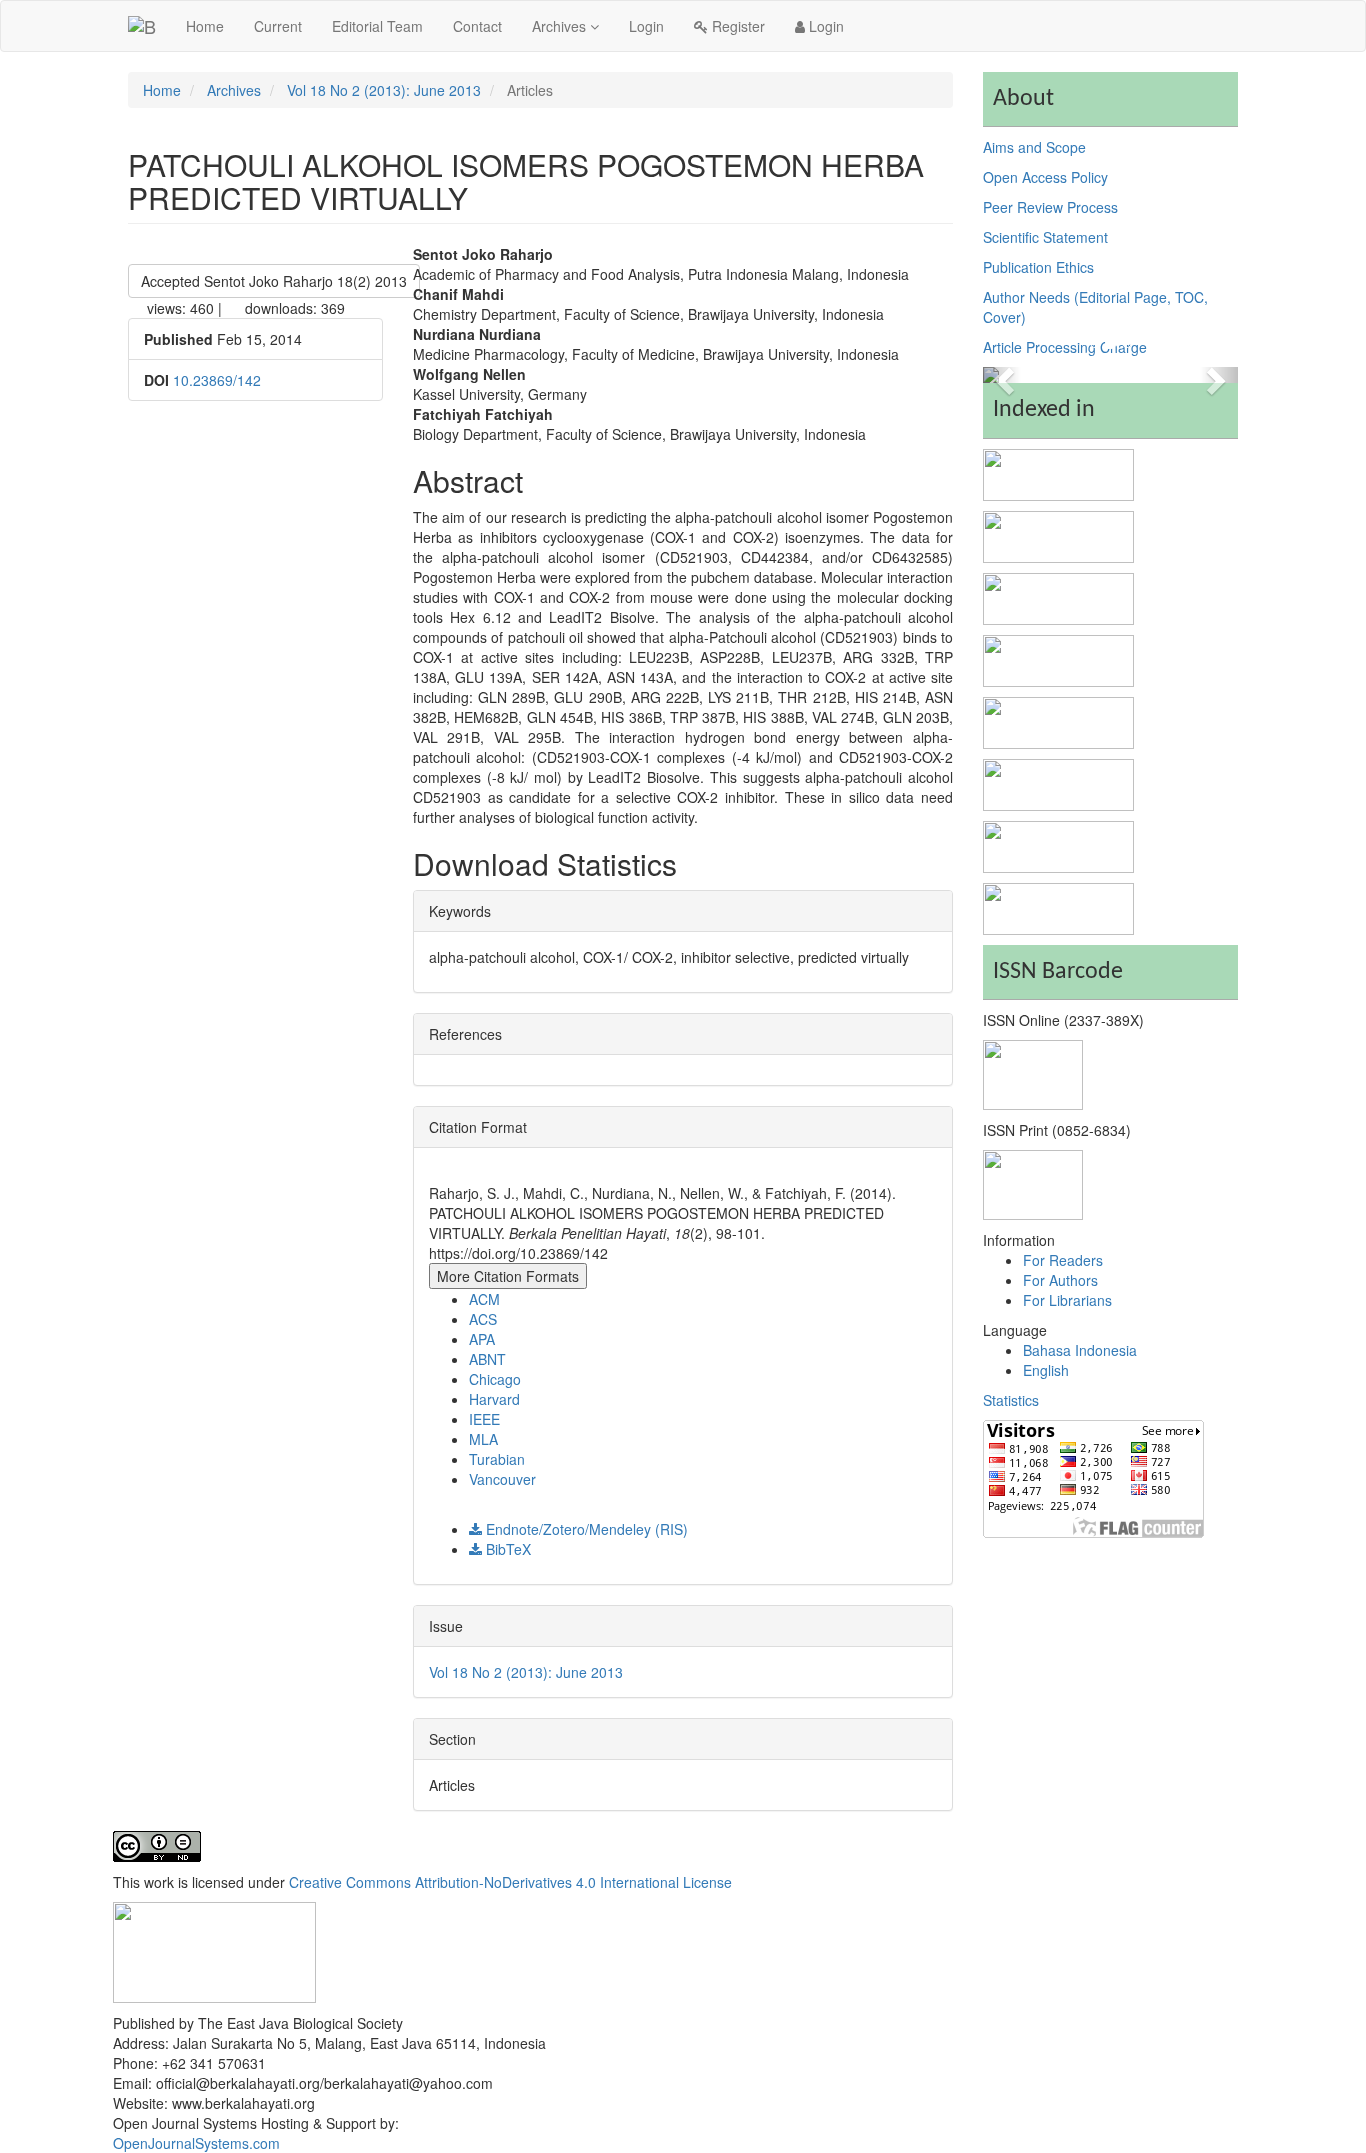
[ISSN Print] (1033, 1183)
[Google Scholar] (1058, 782)
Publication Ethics (1038, 267)
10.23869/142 (217, 380)
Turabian (497, 1459)
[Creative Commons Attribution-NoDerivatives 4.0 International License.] (157, 1844)
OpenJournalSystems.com (196, 2143)
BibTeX (506, 1549)
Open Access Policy (1045, 177)
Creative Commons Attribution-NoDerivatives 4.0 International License (510, 1882)
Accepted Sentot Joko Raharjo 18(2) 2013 (274, 281)
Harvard (494, 1399)
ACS (483, 1319)
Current (278, 26)
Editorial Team (377, 26)
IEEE (484, 1419)
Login (646, 26)
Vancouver (502, 1479)
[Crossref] (1058, 720)
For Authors (1060, 1280)
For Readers (1063, 1260)
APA (482, 1339)
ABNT (487, 1359)
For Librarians (1067, 1300)
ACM (484, 1299)
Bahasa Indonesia (1080, 1350)
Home (205, 26)
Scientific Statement (1045, 237)
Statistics (1011, 1400)
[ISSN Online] (1033, 1073)
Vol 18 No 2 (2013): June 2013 (384, 90)
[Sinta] (1058, 658)
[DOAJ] (1058, 534)
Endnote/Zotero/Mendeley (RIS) (585, 1529)
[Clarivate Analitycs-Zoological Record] (1058, 472)
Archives (561, 26)
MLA (483, 1439)
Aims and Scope (1034, 147)
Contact (477, 26)
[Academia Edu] (1058, 844)
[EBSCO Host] (1058, 596)
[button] (1002, 375)
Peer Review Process (1050, 207)
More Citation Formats (508, 1276)
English (1046, 1370)
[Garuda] (1058, 906)
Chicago (495, 1379)
